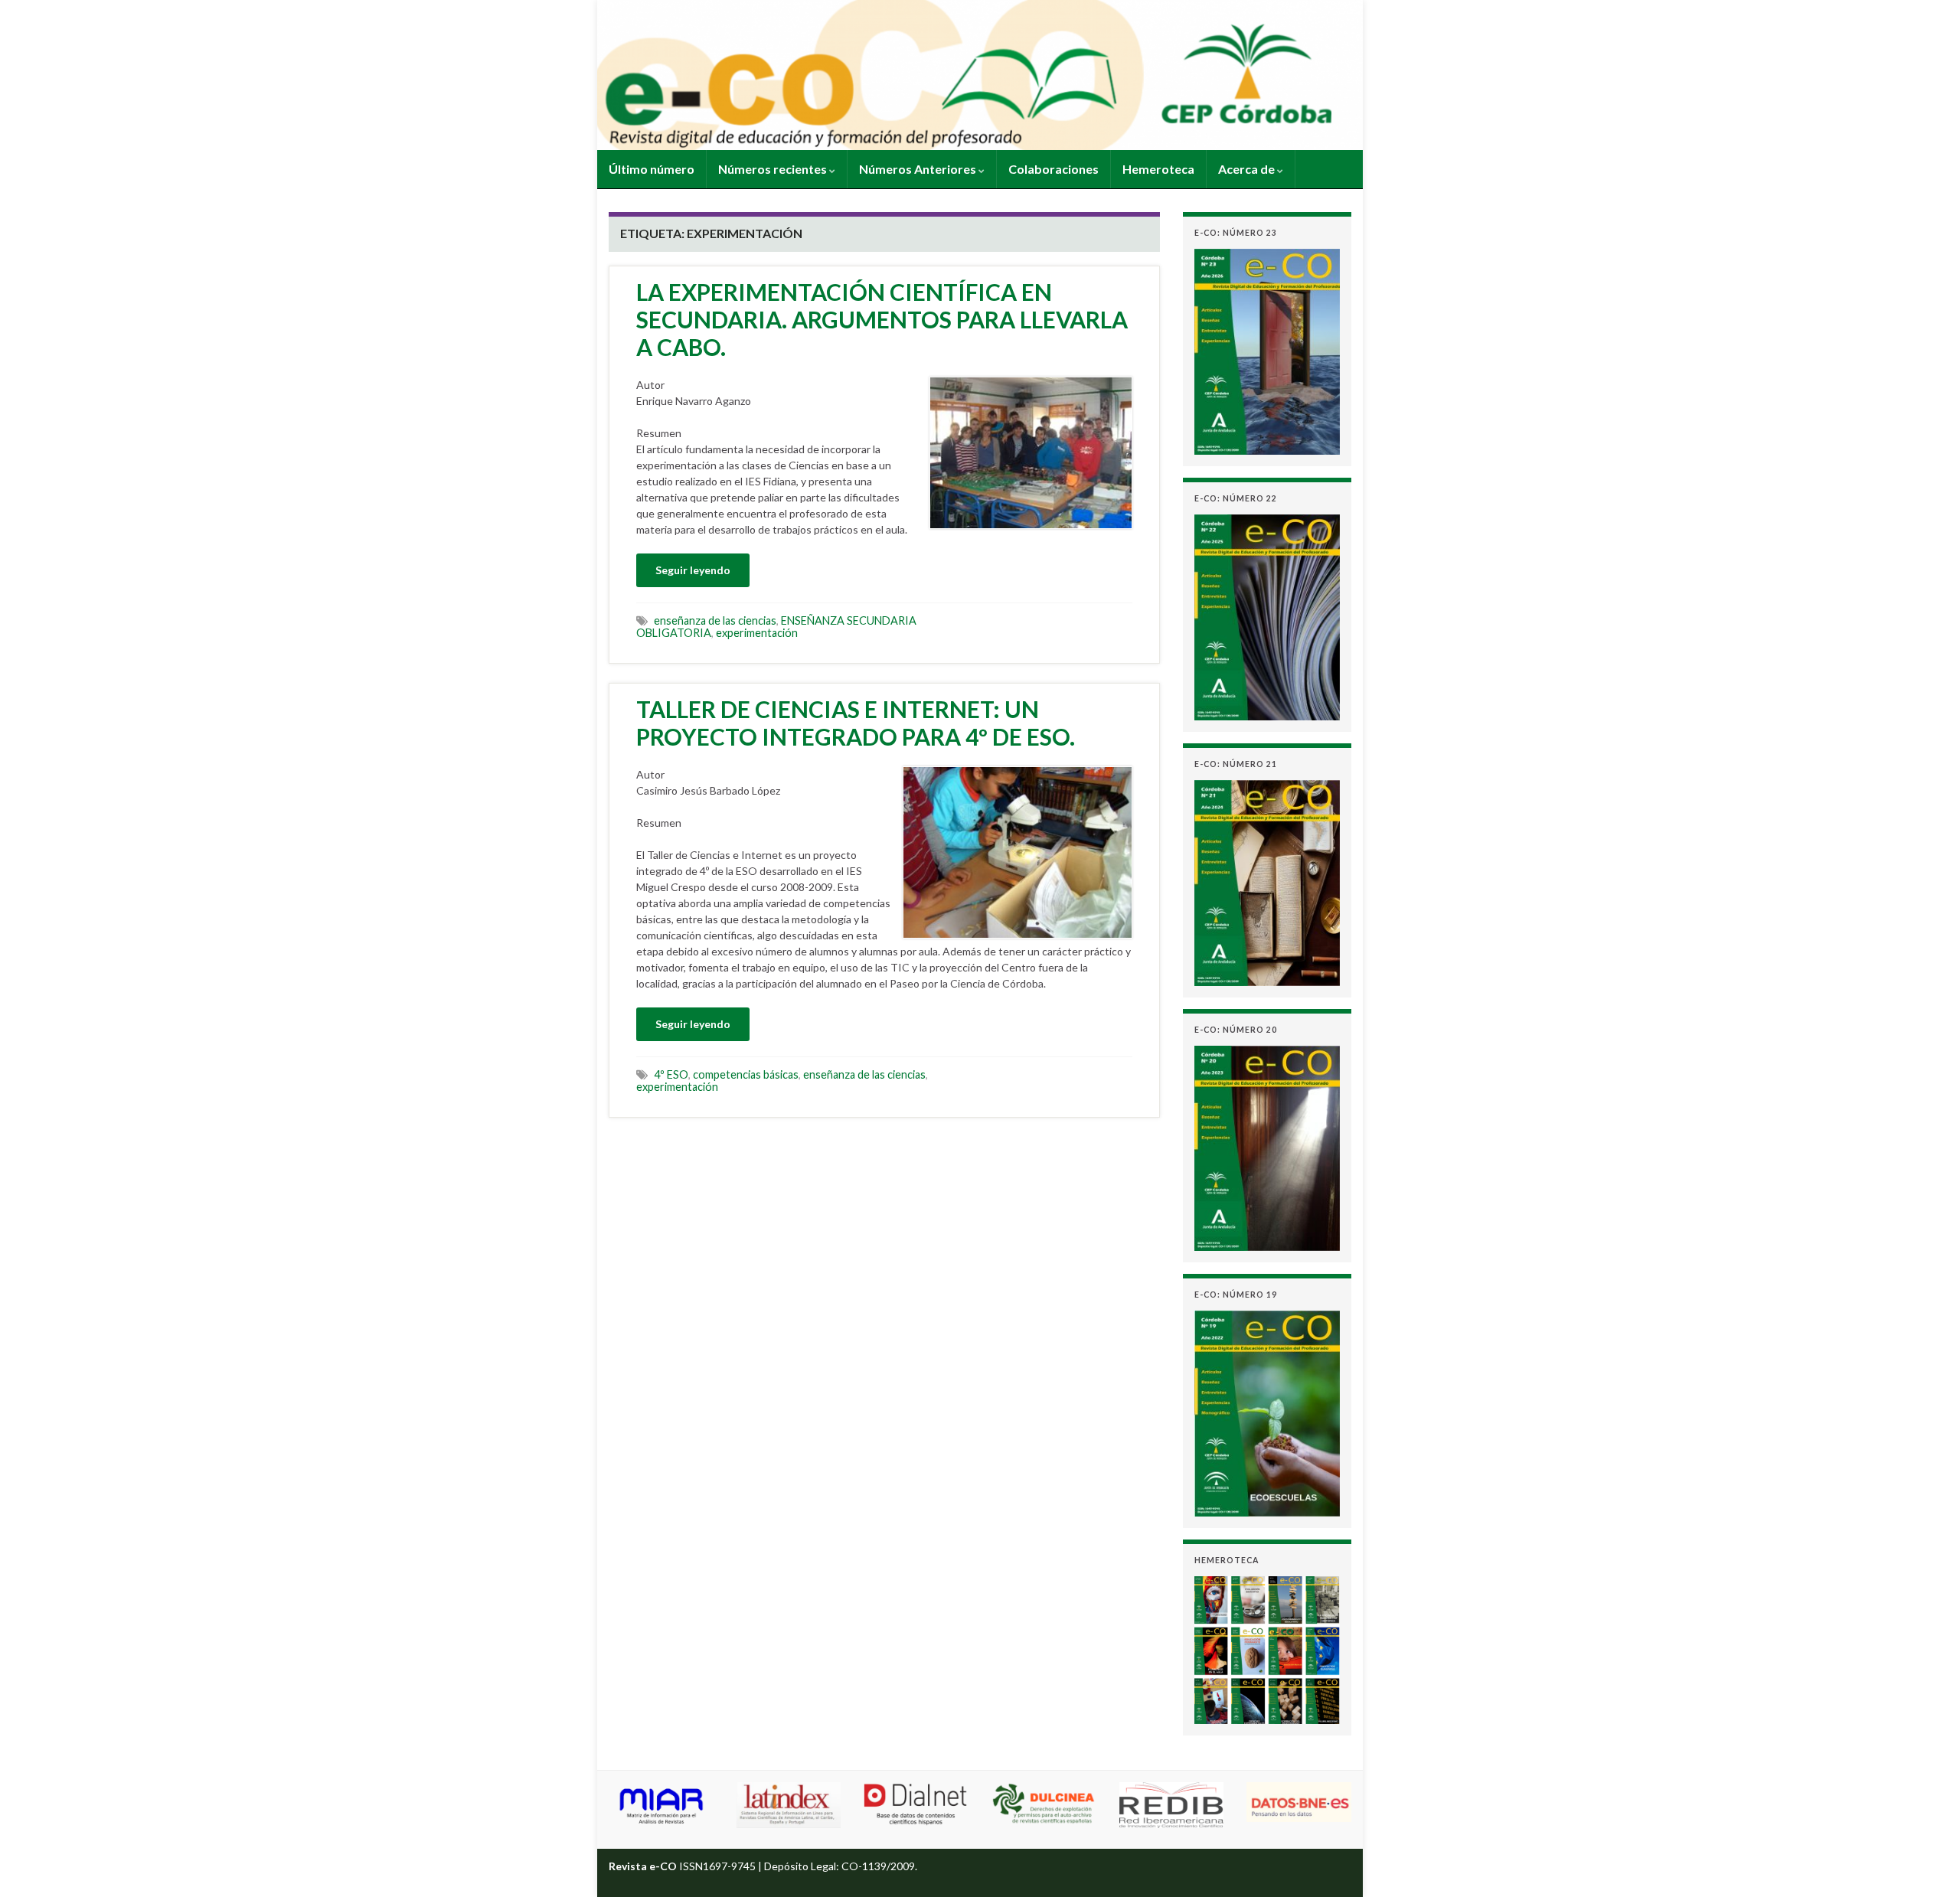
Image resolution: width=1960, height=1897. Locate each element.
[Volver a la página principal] (980, 75)
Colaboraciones (1053, 169)
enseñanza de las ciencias (715, 620)
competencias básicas (746, 1074)
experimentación (757, 633)
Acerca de (1248, 169)
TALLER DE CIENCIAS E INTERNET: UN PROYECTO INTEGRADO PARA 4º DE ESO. (856, 723)
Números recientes (774, 169)
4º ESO (671, 1074)
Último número (652, 169)
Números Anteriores (919, 169)
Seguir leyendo (693, 570)
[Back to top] (1926, 1863)
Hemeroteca (1158, 169)
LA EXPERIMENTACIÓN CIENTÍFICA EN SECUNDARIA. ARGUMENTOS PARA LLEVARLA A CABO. (882, 319)
